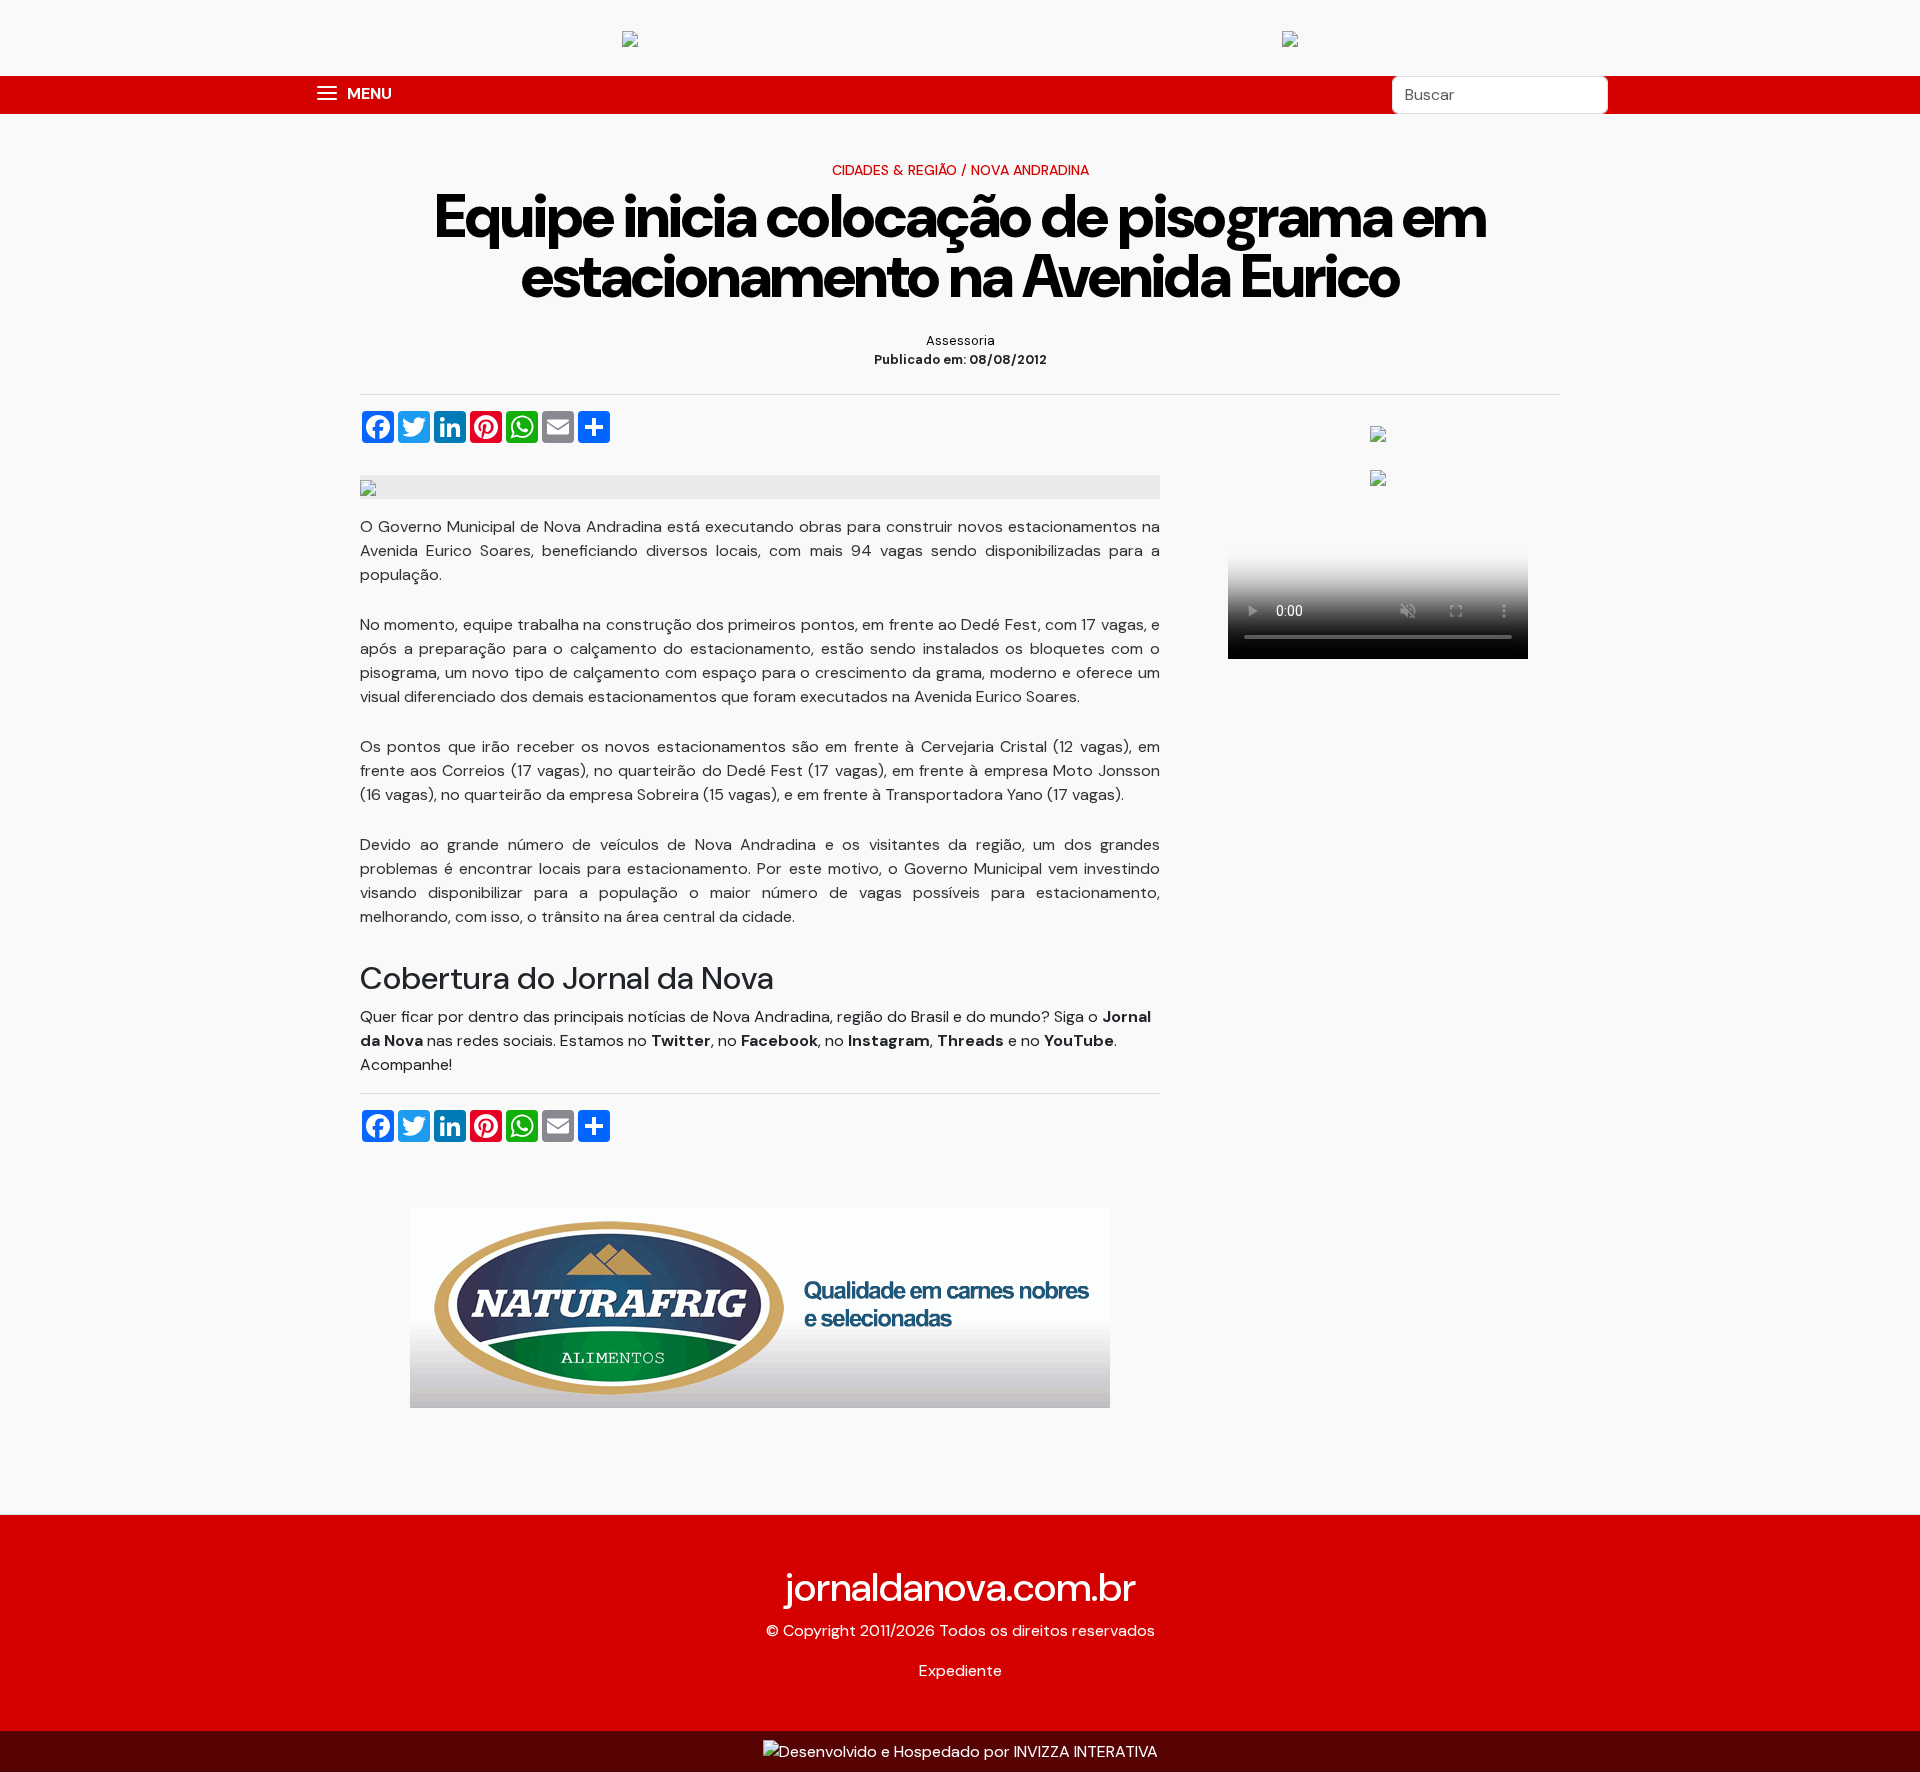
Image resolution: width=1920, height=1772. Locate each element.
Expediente (960, 1670)
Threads (972, 1040)
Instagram (889, 1040)
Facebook (779, 1040)
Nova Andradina (1030, 170)
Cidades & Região (894, 170)
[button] (327, 95)
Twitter (681, 1040)
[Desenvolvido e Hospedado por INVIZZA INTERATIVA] (960, 1750)
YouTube (1079, 1040)
